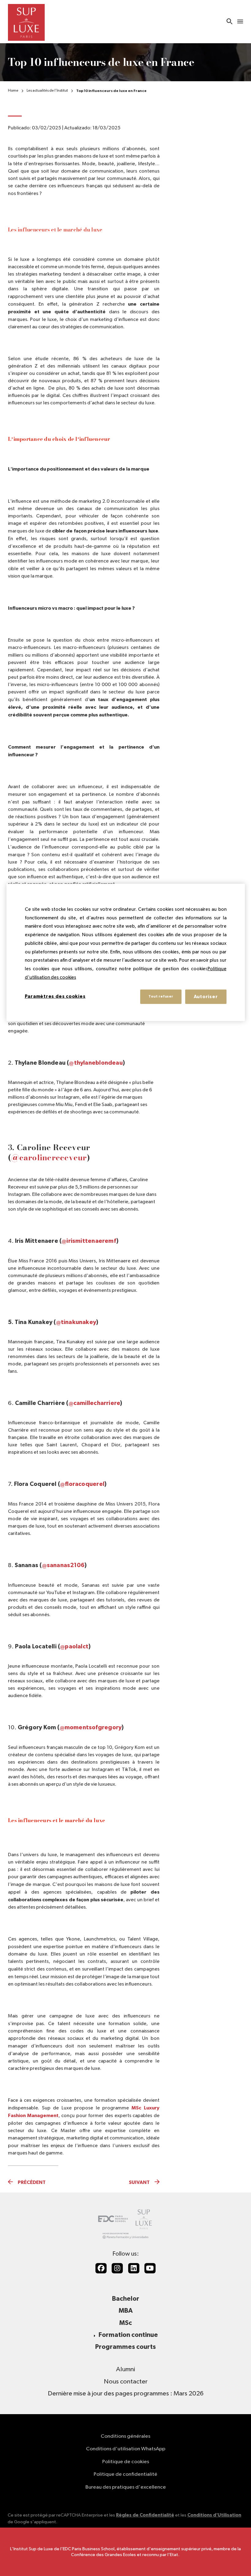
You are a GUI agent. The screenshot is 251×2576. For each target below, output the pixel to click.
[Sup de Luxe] (26, 22)
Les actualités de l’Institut (47, 91)
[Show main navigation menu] (240, 22)
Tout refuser (161, 996)
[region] (126, 952)
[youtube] (150, 2268)
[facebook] (101, 2268)
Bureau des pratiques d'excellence (126, 2487)
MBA (126, 2311)
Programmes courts (125, 2347)
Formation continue (128, 2335)
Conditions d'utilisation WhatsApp (126, 2449)
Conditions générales (125, 2436)
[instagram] (117, 2268)
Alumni (125, 2369)
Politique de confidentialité (125, 2474)
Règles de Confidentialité (145, 2515)
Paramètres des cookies (55, 996)
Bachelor (126, 2299)
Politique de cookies (126, 2462)
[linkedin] (134, 2268)
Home (13, 91)
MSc (126, 2323)
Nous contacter (126, 2382)
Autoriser (206, 996)
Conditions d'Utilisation (214, 2515)
